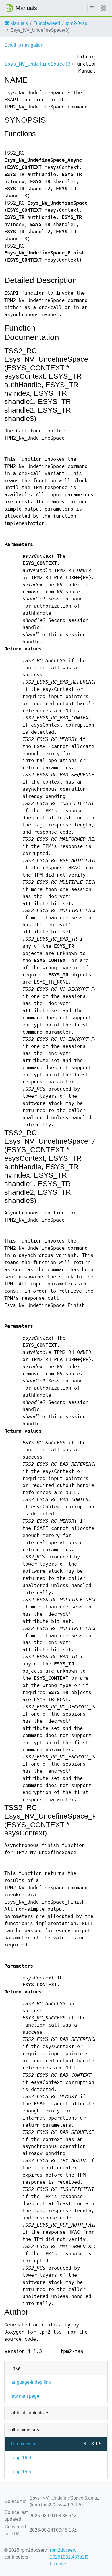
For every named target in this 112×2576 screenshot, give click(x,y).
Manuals (19, 23)
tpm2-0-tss (76, 23)
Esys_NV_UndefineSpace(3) (39, 64)
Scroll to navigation (24, 45)
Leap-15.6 (21, 2472)
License (58, 2564)
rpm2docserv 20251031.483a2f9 (69, 2554)
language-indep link (31, 2382)
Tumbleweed (47, 23)
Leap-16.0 (21, 2458)
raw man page (25, 2396)
